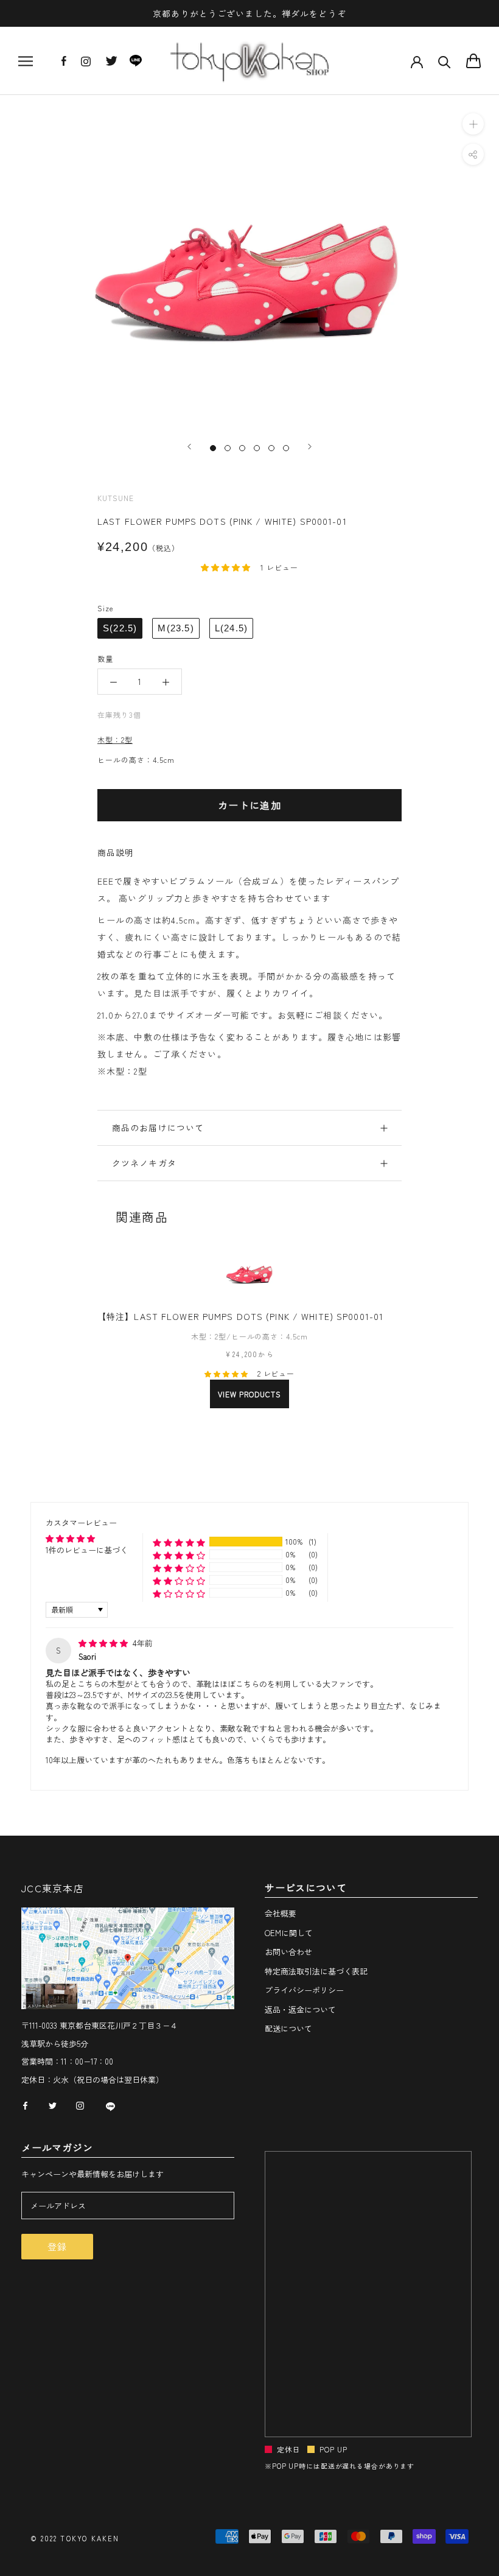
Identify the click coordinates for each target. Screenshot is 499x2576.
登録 (57, 2246)
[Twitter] (111, 64)
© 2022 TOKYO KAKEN (75, 2538)
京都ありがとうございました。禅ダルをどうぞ (249, 13)
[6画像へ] (286, 448)
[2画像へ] (228, 448)
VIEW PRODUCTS (249, 1394)
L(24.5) (231, 628)
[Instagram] (86, 65)
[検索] (445, 61)
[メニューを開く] (26, 61)
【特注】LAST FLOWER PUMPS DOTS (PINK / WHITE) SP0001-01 (240, 1316)
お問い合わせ (288, 1952)
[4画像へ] (257, 448)
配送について (288, 2028)
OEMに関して (289, 1933)
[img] (104, 1643)
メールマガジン (57, 2148)
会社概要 (281, 1913)
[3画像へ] (242, 448)
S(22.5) (120, 628)
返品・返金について (300, 2009)
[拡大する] (473, 124)
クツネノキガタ (144, 1163)
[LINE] (136, 64)
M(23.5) (176, 628)
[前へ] (189, 447)
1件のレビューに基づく (87, 1550)
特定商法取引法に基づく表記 (316, 1971)
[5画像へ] (271, 448)
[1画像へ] (213, 448)
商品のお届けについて (158, 1128)
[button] (227, 567)
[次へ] (310, 447)
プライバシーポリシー (304, 1990)
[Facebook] (64, 62)
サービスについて (305, 1888)
